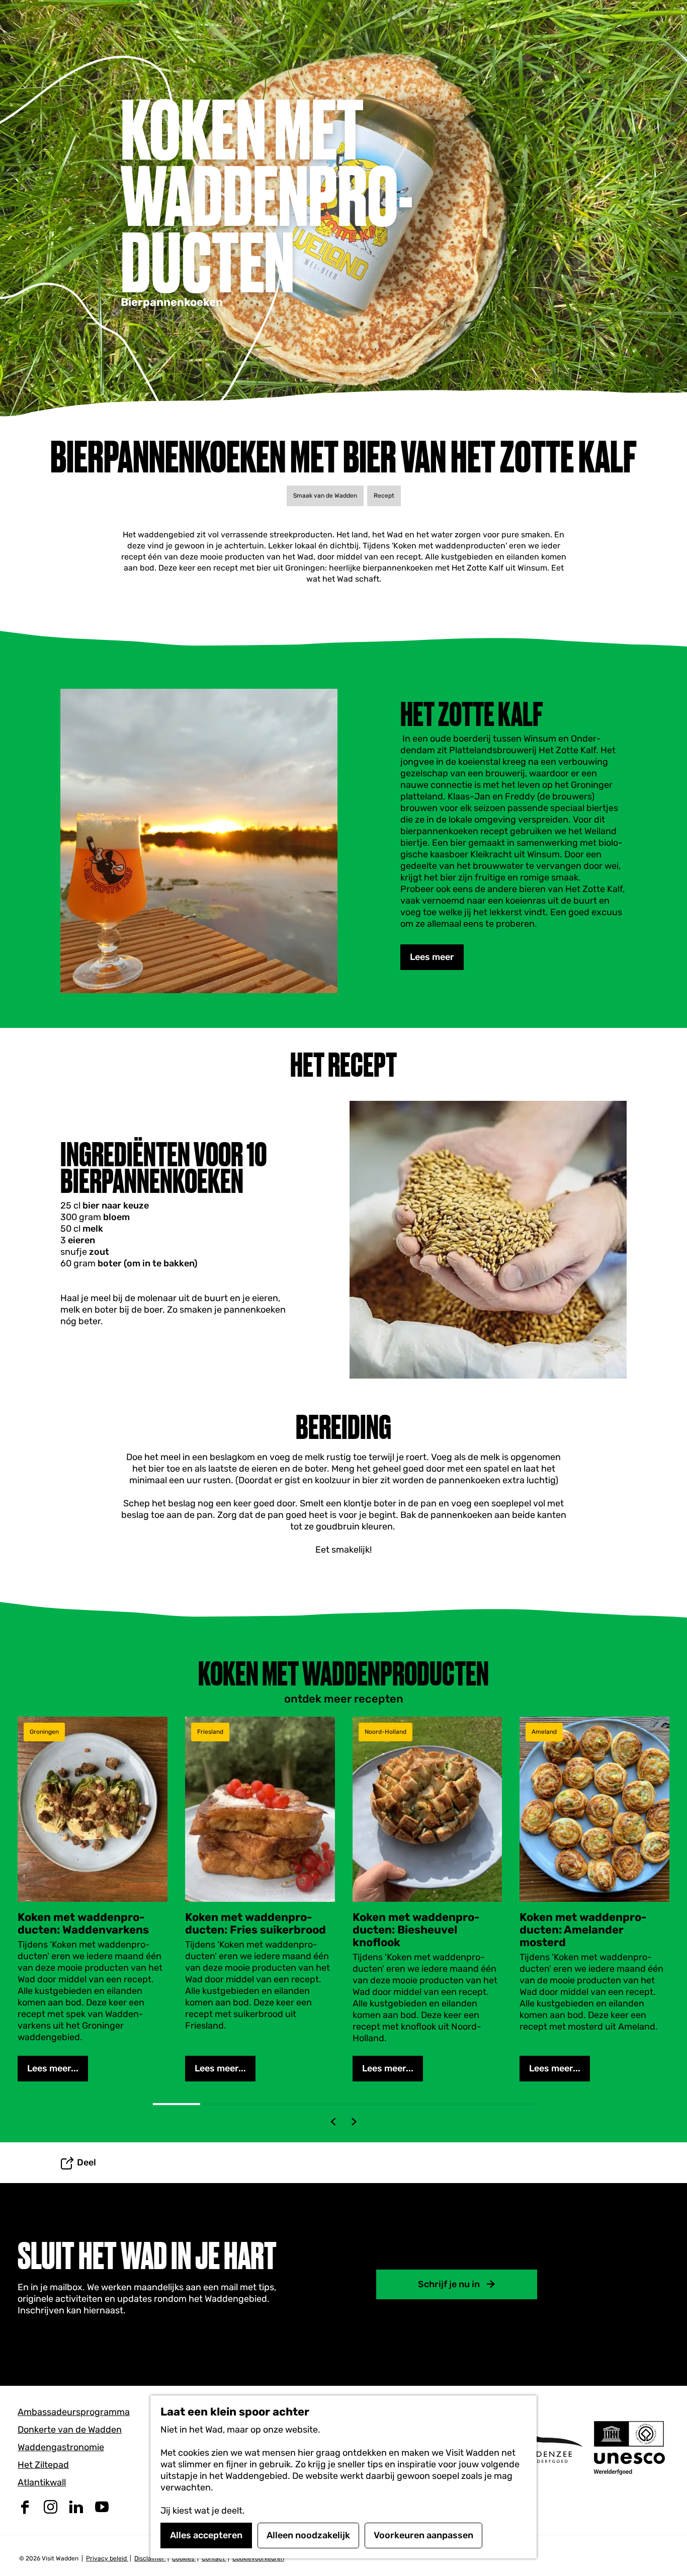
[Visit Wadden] (542, 2447)
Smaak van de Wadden (325, 496)
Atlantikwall (42, 2482)
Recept (384, 496)
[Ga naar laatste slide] (333, 2122)
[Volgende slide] (354, 2122)
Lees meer (432, 957)
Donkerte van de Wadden (70, 2430)
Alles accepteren (206, 2535)
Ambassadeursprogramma (74, 2412)
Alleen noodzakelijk (308, 2535)
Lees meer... (53, 2068)
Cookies (184, 2558)
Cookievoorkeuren (258, 2558)
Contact (214, 2558)
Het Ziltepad (43, 2465)
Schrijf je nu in (449, 2284)
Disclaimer (150, 2558)
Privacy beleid (107, 2558)
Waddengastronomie (61, 2447)
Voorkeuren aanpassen (423, 2535)
